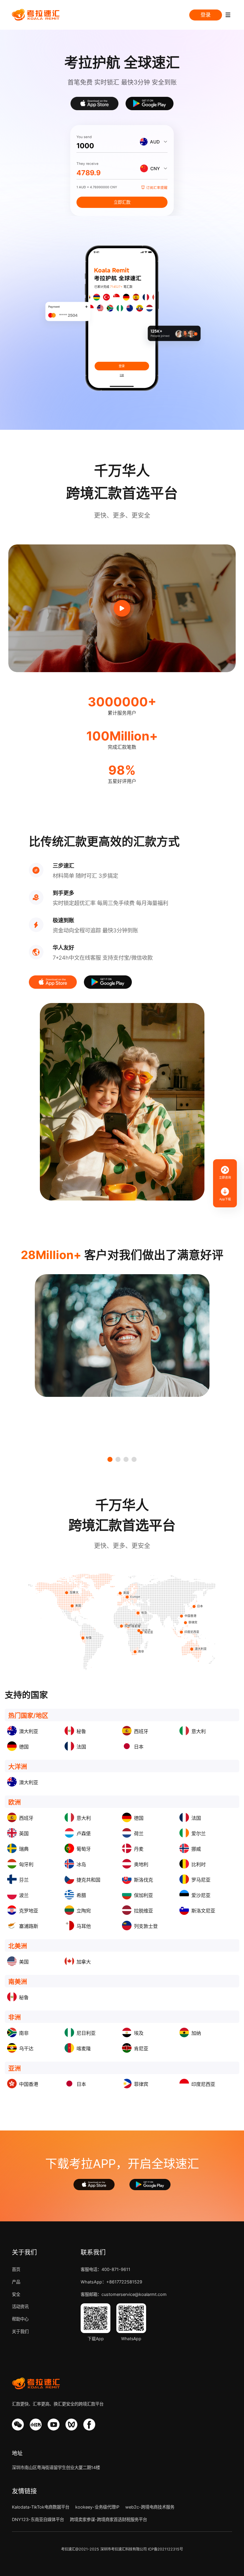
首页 (16, 2269)
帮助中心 (20, 2319)
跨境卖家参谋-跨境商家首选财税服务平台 (108, 2519)
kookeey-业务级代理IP (97, 2507)
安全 (16, 2294)
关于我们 (20, 2331)
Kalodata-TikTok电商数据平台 (41, 2507)
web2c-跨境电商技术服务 (150, 2507)
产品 (16, 2282)
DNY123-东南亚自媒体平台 (38, 2519)
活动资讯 (20, 2306)
